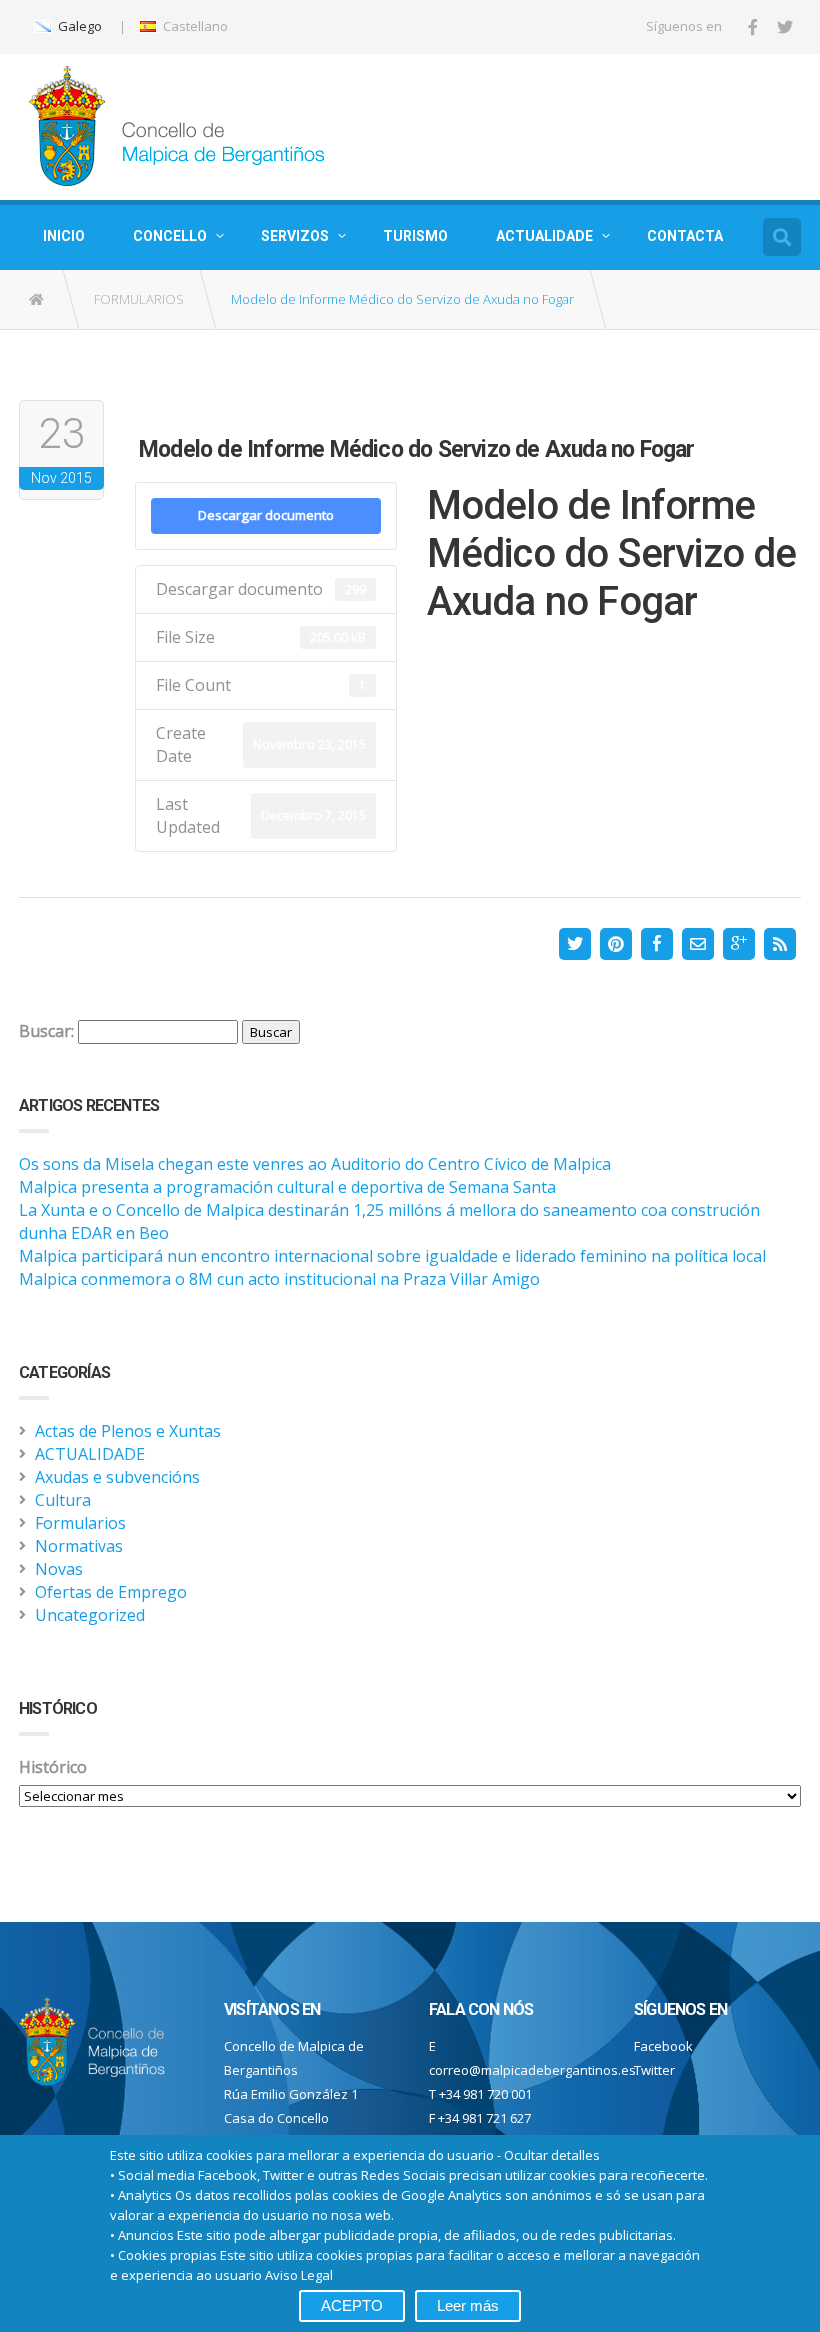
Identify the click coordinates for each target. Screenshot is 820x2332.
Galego (78, 26)
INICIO (64, 236)
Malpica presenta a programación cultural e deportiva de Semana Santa (287, 1187)
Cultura (63, 1500)
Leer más (468, 2305)
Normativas (79, 1546)
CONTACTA (685, 236)
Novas (59, 1569)
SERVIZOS (295, 236)
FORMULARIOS (139, 299)
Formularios (80, 1523)
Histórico (53, 1767)
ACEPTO (352, 2305)
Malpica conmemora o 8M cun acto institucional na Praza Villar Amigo (279, 1279)
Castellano (194, 26)
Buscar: (46, 1031)
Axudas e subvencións (117, 1477)
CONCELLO (170, 236)
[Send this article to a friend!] (698, 944)
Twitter (654, 2070)
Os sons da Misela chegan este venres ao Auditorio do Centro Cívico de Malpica (315, 1164)
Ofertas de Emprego (111, 1592)
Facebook (663, 2046)
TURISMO (415, 236)
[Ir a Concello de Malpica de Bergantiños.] (38, 299)
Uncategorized (90, 1615)
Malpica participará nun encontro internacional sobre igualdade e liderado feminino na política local (392, 1256)
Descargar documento (266, 515)
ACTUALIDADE (544, 236)
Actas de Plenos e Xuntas (128, 1431)
